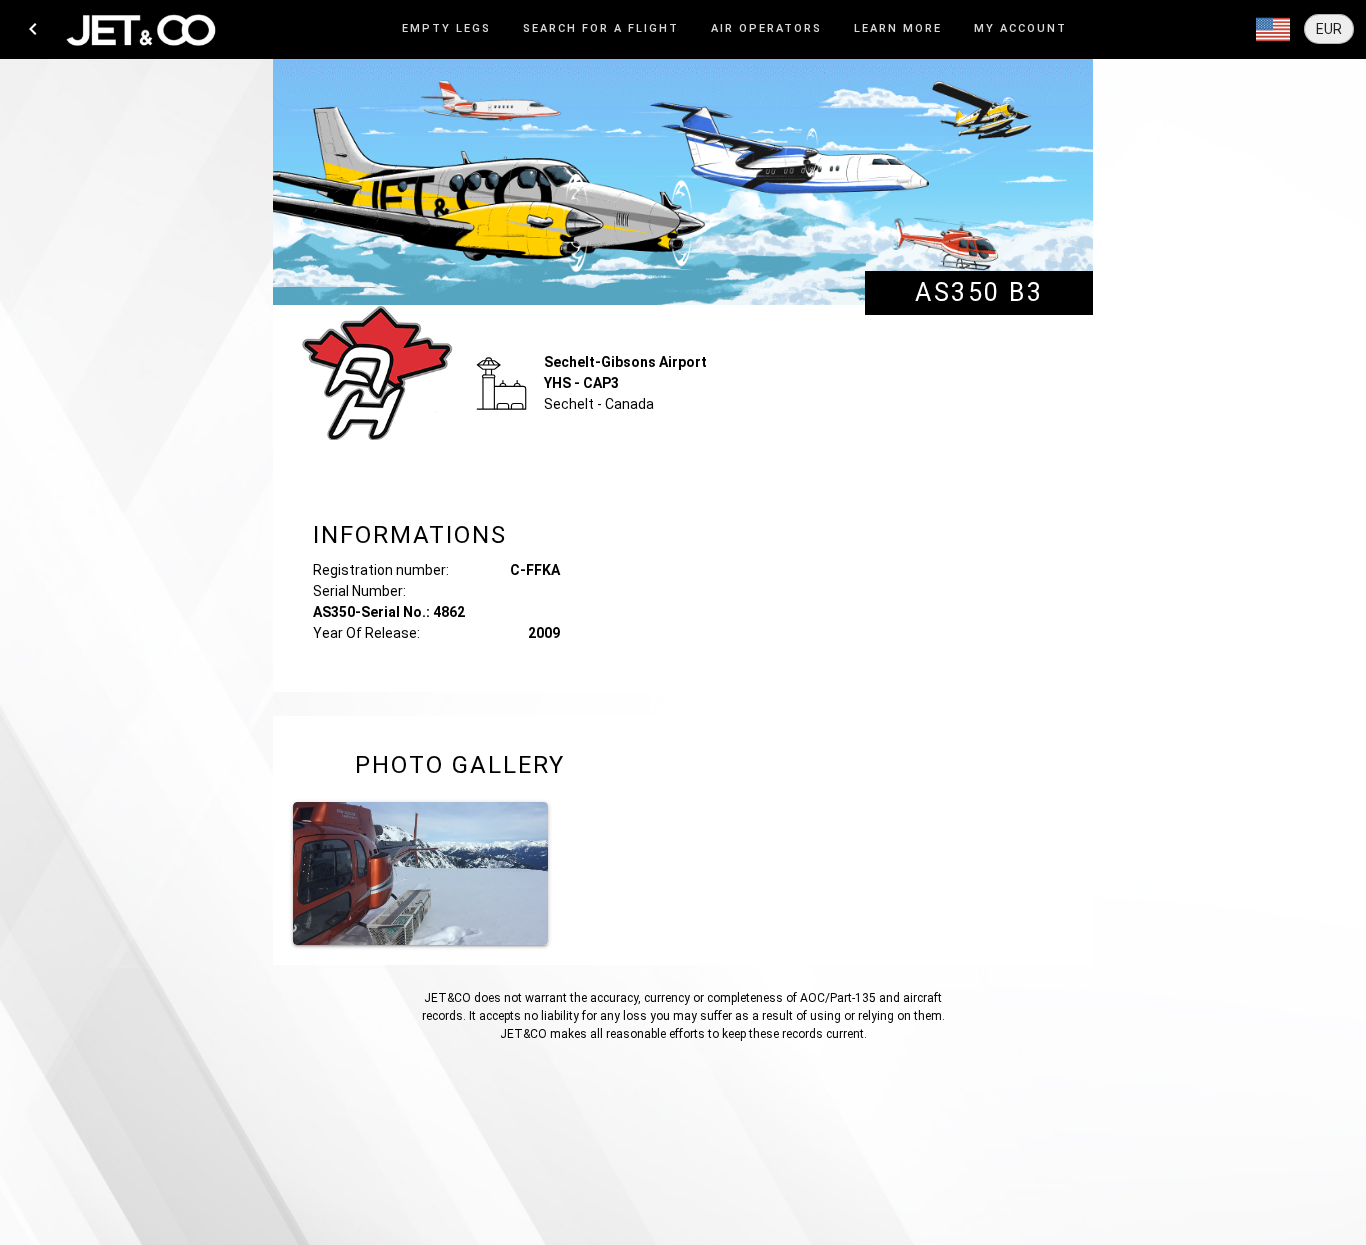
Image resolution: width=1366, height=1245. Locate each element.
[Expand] (1273, 30)
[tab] (446, 29)
